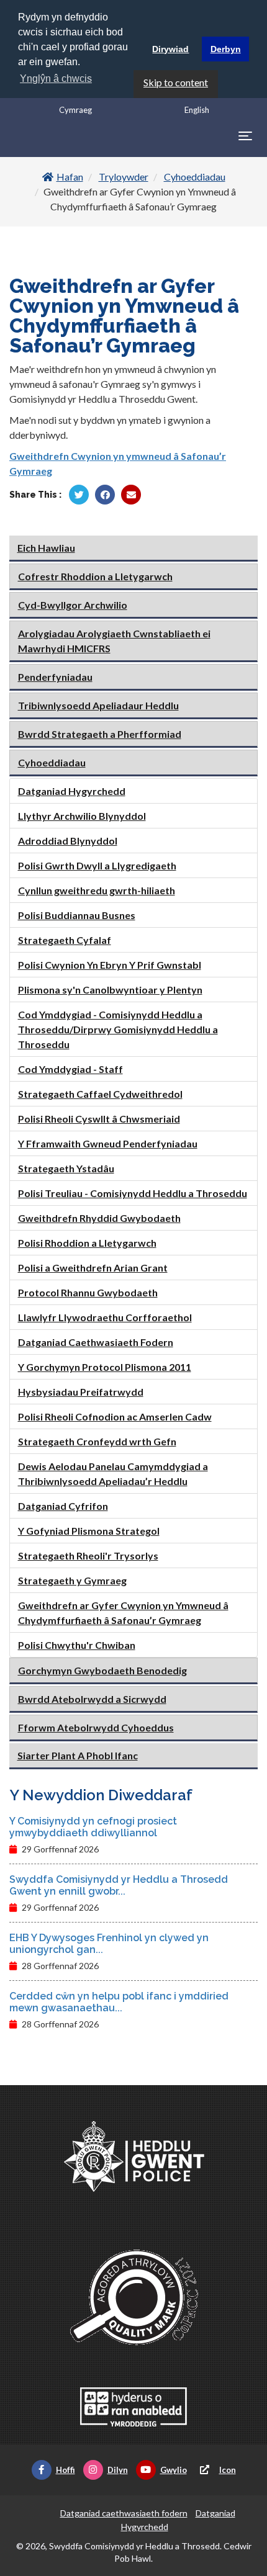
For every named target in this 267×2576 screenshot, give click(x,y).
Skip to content (176, 82)
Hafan (70, 177)
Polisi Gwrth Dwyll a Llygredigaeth (97, 865)
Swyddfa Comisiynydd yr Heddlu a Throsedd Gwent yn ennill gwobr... (119, 1885)
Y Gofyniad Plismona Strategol (89, 1531)
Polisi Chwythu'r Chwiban (77, 1645)
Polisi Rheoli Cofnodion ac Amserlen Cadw (115, 1416)
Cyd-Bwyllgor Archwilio (73, 605)
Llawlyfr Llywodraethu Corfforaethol (105, 1317)
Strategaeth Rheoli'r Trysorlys (88, 1555)
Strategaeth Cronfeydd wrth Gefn (97, 1441)
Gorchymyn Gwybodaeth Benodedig (102, 1670)
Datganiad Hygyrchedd (72, 791)
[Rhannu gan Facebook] (105, 495)
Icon (228, 2470)
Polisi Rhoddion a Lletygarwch (87, 1243)
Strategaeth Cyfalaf (65, 940)
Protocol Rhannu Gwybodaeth (88, 1292)
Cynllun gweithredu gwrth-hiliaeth (97, 890)
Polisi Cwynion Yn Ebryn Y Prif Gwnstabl (110, 965)
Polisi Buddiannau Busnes (77, 915)
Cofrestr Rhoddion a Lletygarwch (95, 576)
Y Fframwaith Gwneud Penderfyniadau (108, 1143)
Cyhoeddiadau (195, 177)
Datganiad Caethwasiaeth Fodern (96, 1342)
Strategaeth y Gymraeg (72, 1580)
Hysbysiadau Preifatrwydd (81, 1392)
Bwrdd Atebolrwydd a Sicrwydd (92, 1699)
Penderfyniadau (55, 677)
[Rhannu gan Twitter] (79, 495)
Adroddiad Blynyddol (68, 841)
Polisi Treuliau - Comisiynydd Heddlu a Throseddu (133, 1193)
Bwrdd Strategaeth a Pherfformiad (100, 734)
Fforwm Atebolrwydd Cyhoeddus (96, 1727)
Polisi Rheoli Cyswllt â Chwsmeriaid (99, 1119)
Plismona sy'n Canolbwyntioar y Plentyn (110, 990)
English (197, 110)
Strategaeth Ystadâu (66, 1168)
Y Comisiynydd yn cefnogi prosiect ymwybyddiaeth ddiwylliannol (93, 1827)
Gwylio (174, 2470)
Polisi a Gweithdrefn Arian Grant (93, 1268)
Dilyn (118, 2470)
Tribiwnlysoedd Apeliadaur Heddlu (98, 705)
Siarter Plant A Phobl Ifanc (78, 1755)
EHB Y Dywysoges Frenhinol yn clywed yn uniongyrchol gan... (109, 1944)
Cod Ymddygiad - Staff (70, 1069)
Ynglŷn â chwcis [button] (56, 79)
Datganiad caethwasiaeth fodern (124, 2513)
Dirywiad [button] (170, 49)
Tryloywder (124, 177)
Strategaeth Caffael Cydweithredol (100, 1094)
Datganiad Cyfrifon (63, 1506)
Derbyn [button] (226, 49)
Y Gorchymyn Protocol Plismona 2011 (105, 1367)
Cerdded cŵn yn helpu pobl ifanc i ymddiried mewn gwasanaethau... (119, 2002)
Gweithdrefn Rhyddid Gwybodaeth (99, 1218)
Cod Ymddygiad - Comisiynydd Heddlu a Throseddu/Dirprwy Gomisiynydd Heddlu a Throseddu (118, 1029)
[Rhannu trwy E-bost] (131, 495)
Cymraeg (75, 110)
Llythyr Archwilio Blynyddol (82, 816)
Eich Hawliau (46, 548)
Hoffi (66, 2470)
